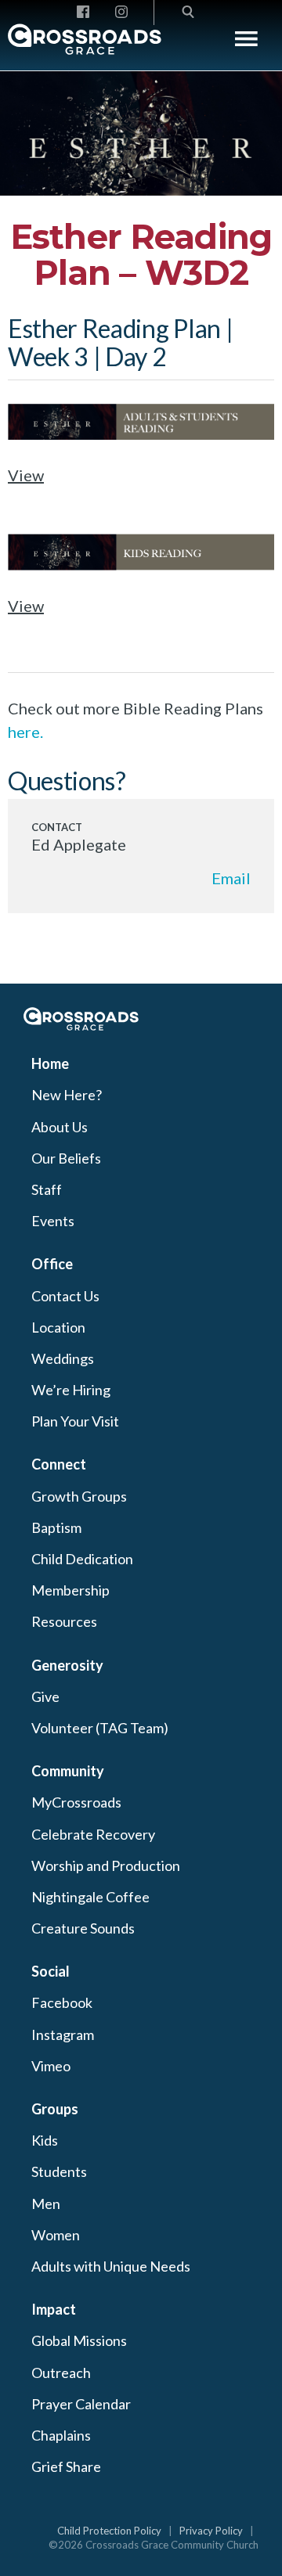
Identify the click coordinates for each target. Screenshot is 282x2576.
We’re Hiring (71, 1390)
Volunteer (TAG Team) (100, 1728)
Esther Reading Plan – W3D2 (141, 255)
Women (56, 2235)
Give (45, 1696)
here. (25, 732)
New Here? (67, 1095)
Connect (59, 1464)
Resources (64, 1621)
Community (68, 1771)
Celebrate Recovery (93, 1834)
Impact (54, 2309)
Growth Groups (79, 1496)
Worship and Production (106, 1865)
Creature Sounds (83, 1928)
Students (59, 2171)
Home (50, 1063)
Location (58, 1327)
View (26, 475)
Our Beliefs (66, 1158)
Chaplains (61, 2435)
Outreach (61, 2373)
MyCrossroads (76, 1802)
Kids (45, 2140)
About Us (60, 1127)
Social (51, 1971)
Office (52, 1264)
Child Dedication (82, 1559)
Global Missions (79, 2340)
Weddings (63, 1358)
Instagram (63, 2035)
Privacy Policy (211, 2531)
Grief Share (66, 2466)
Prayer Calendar (81, 2404)
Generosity (67, 1665)
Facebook (62, 2002)
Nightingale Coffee (90, 1897)
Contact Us (65, 1296)
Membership (70, 1590)
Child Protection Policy (109, 2531)
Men (46, 2204)
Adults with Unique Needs (111, 2266)
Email (231, 878)
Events (53, 1221)
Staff (47, 1189)
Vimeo (51, 2066)
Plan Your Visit (75, 1421)
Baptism (56, 1527)
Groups (55, 2109)
